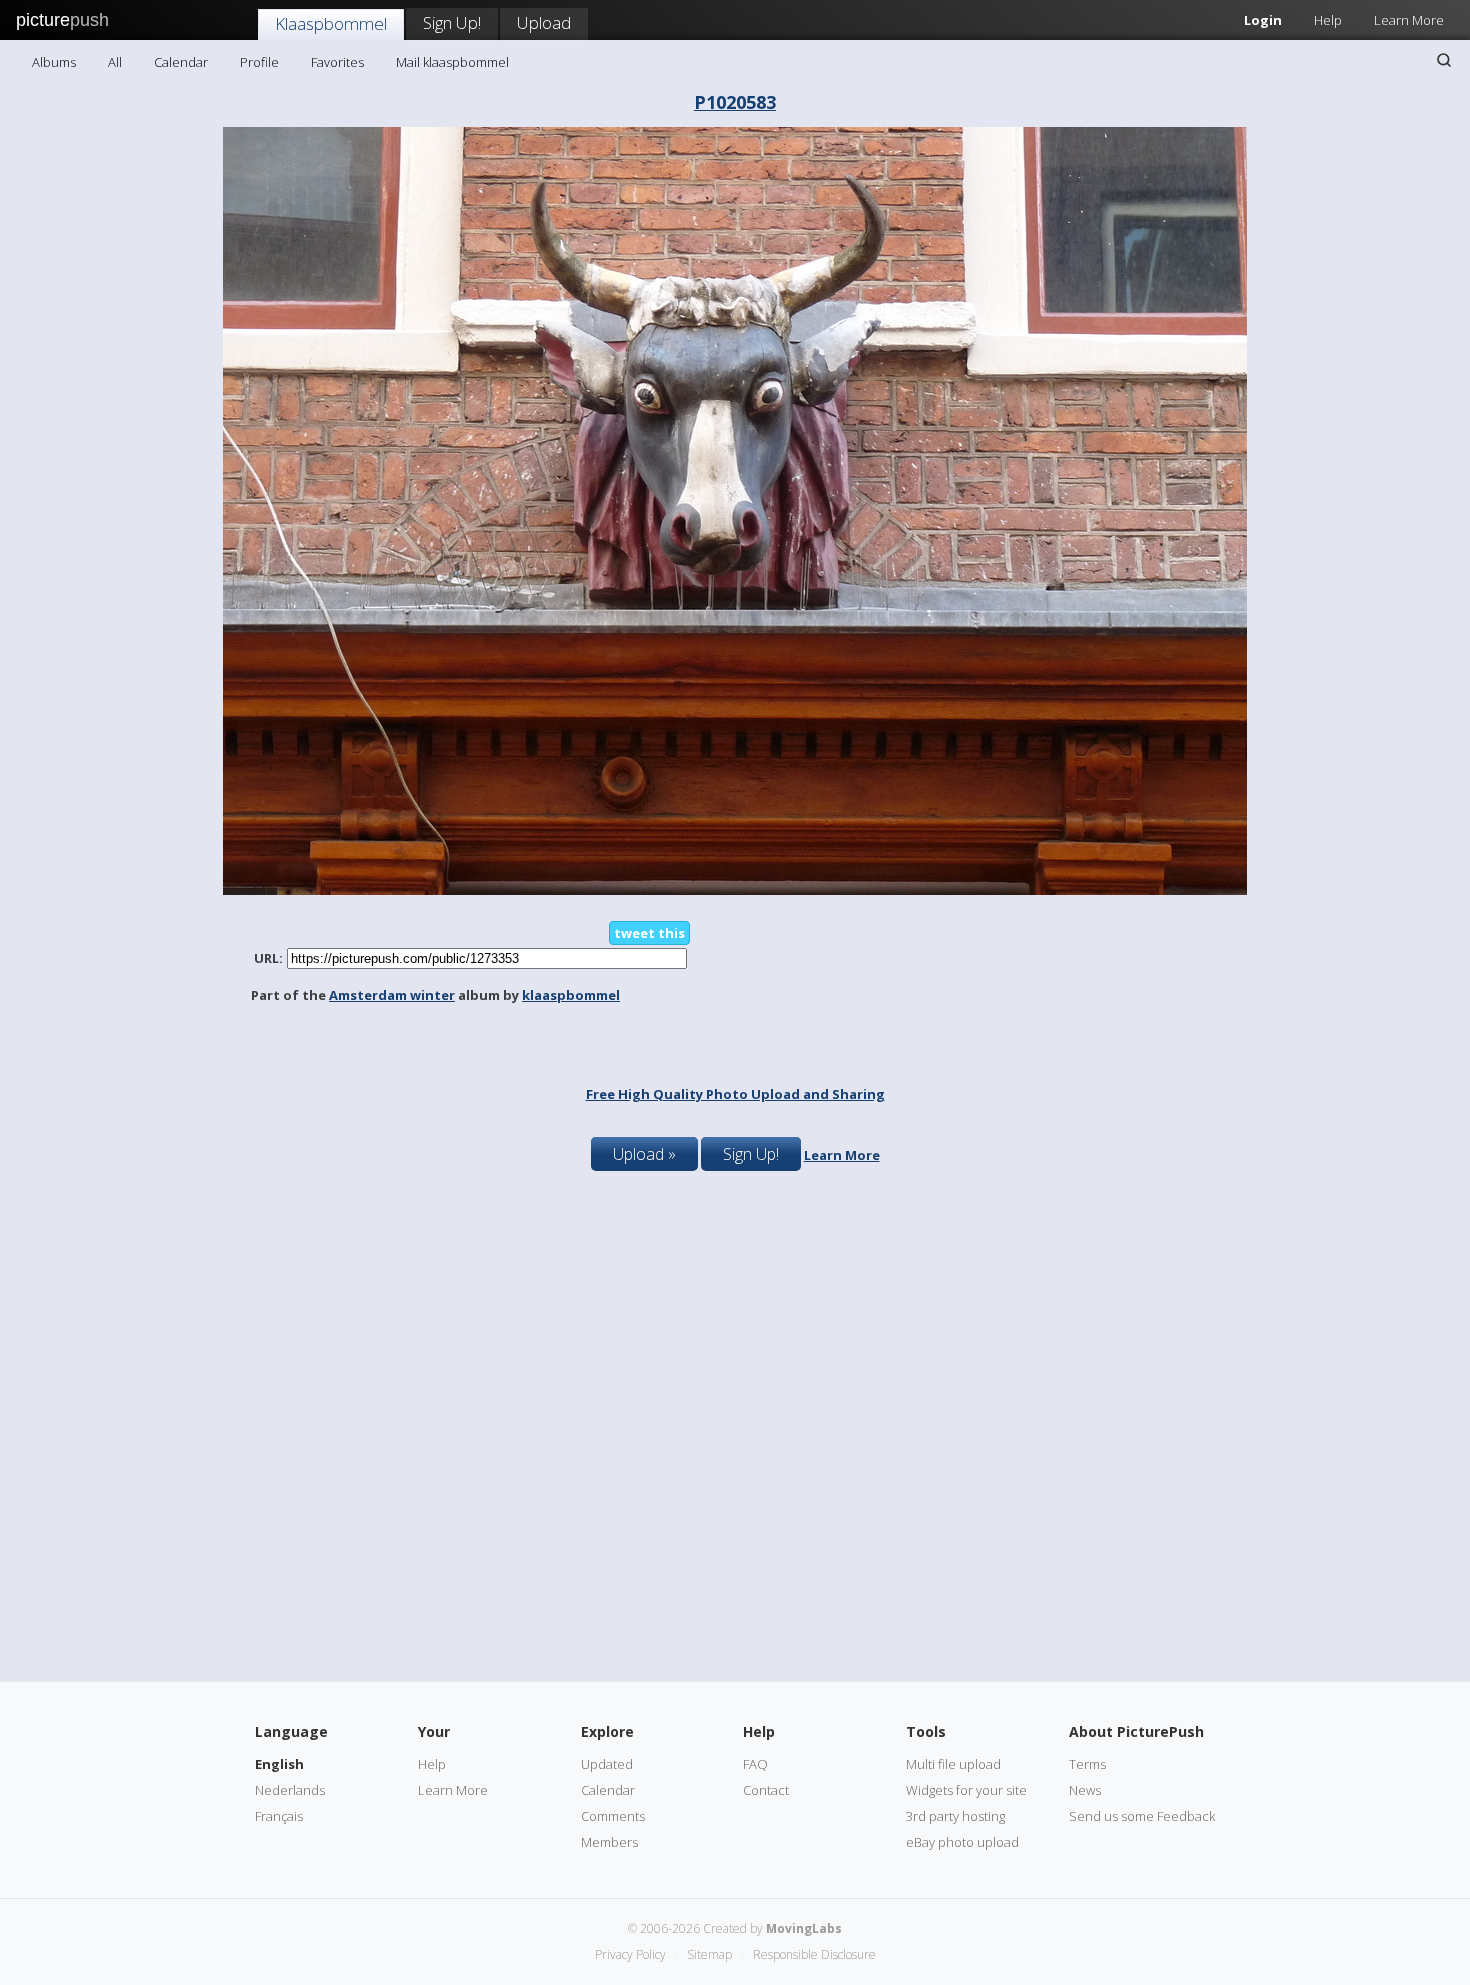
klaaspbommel (571, 995)
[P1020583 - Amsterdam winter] (735, 890)
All (115, 62)
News (1085, 1790)
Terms (1087, 1764)
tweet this (649, 933)
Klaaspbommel (331, 23)
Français (279, 1816)
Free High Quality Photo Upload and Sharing (735, 1094)
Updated (607, 1764)
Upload (544, 22)
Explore (607, 1731)
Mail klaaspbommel (452, 62)
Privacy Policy (630, 1954)
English (279, 1764)
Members (609, 1842)
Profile (259, 62)
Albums (54, 62)
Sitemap (709, 1954)
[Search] (1444, 60)
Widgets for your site (966, 1790)
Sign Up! (452, 22)
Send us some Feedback (1142, 1816)
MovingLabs (804, 1928)
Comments (613, 1816)
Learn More (1409, 20)
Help (1328, 20)
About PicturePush (1136, 1731)
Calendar (181, 62)
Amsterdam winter (392, 995)
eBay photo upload (962, 1842)
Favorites (337, 62)
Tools (926, 1731)
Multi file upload (953, 1764)
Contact (766, 1790)
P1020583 (735, 102)
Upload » (644, 1154)
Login (1263, 20)
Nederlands (290, 1790)
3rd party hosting (955, 1816)
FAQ (755, 1764)
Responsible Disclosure (814, 1954)
